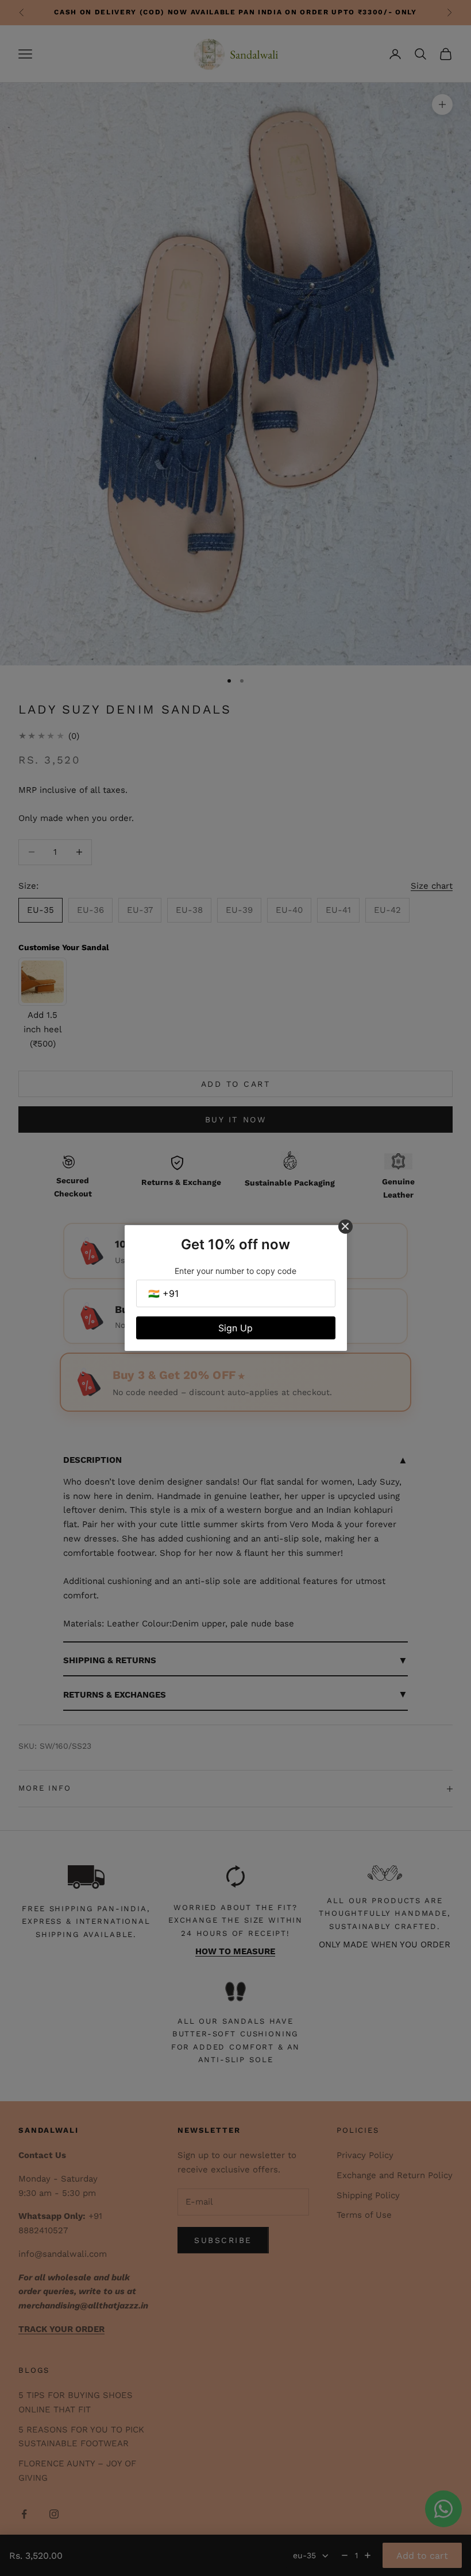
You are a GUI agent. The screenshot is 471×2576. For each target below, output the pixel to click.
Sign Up (235, 1328)
